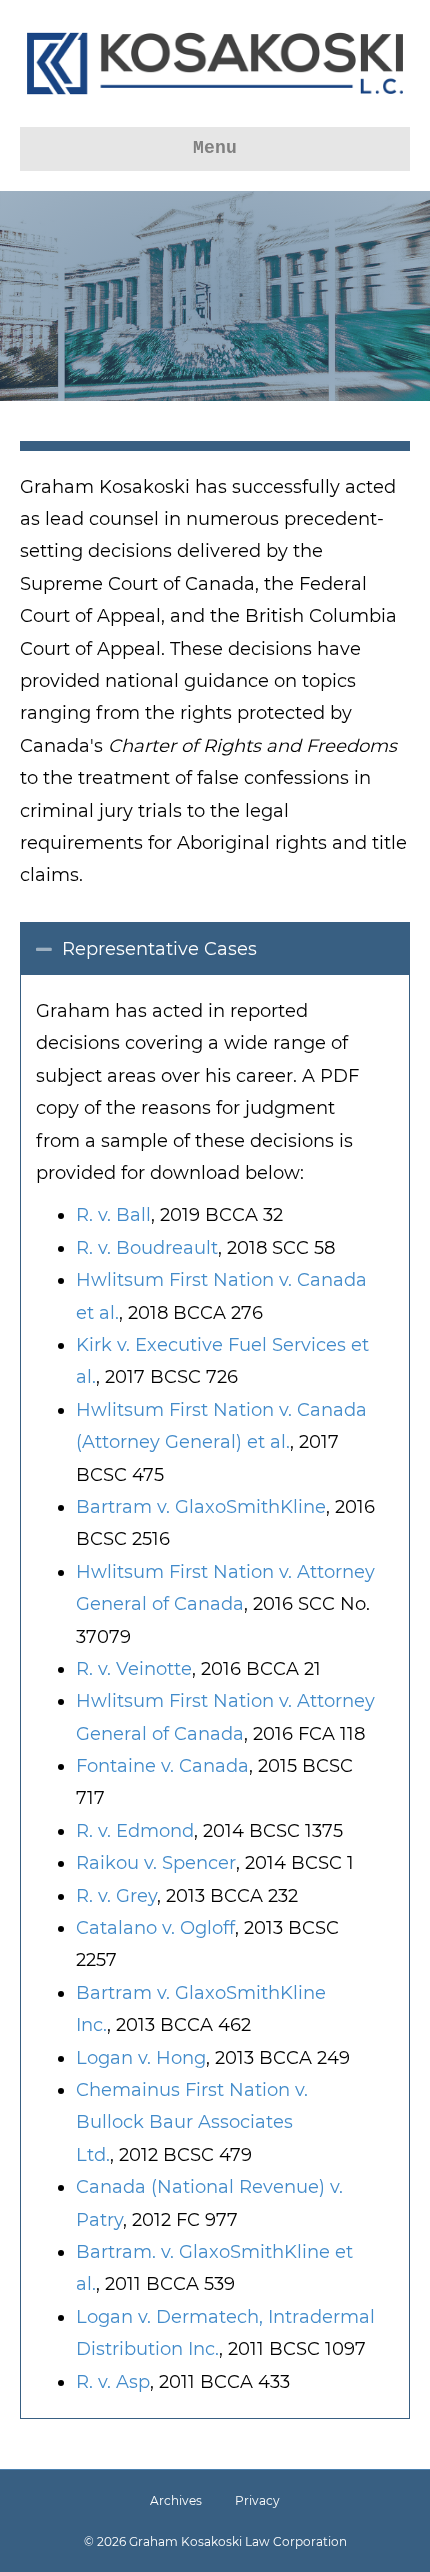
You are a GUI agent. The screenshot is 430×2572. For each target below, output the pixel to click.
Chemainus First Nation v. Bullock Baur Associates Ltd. (192, 2122)
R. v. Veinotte (134, 1669)
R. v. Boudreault (147, 1248)
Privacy (257, 2500)
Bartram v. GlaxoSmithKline (201, 1507)
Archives (176, 2500)
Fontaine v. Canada (162, 1766)
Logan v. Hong (141, 2058)
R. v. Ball (113, 1215)
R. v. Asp (113, 2382)
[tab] (215, 949)
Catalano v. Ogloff (155, 1928)
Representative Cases (159, 949)
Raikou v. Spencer (156, 1863)
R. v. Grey (116, 1896)
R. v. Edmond (135, 1831)
